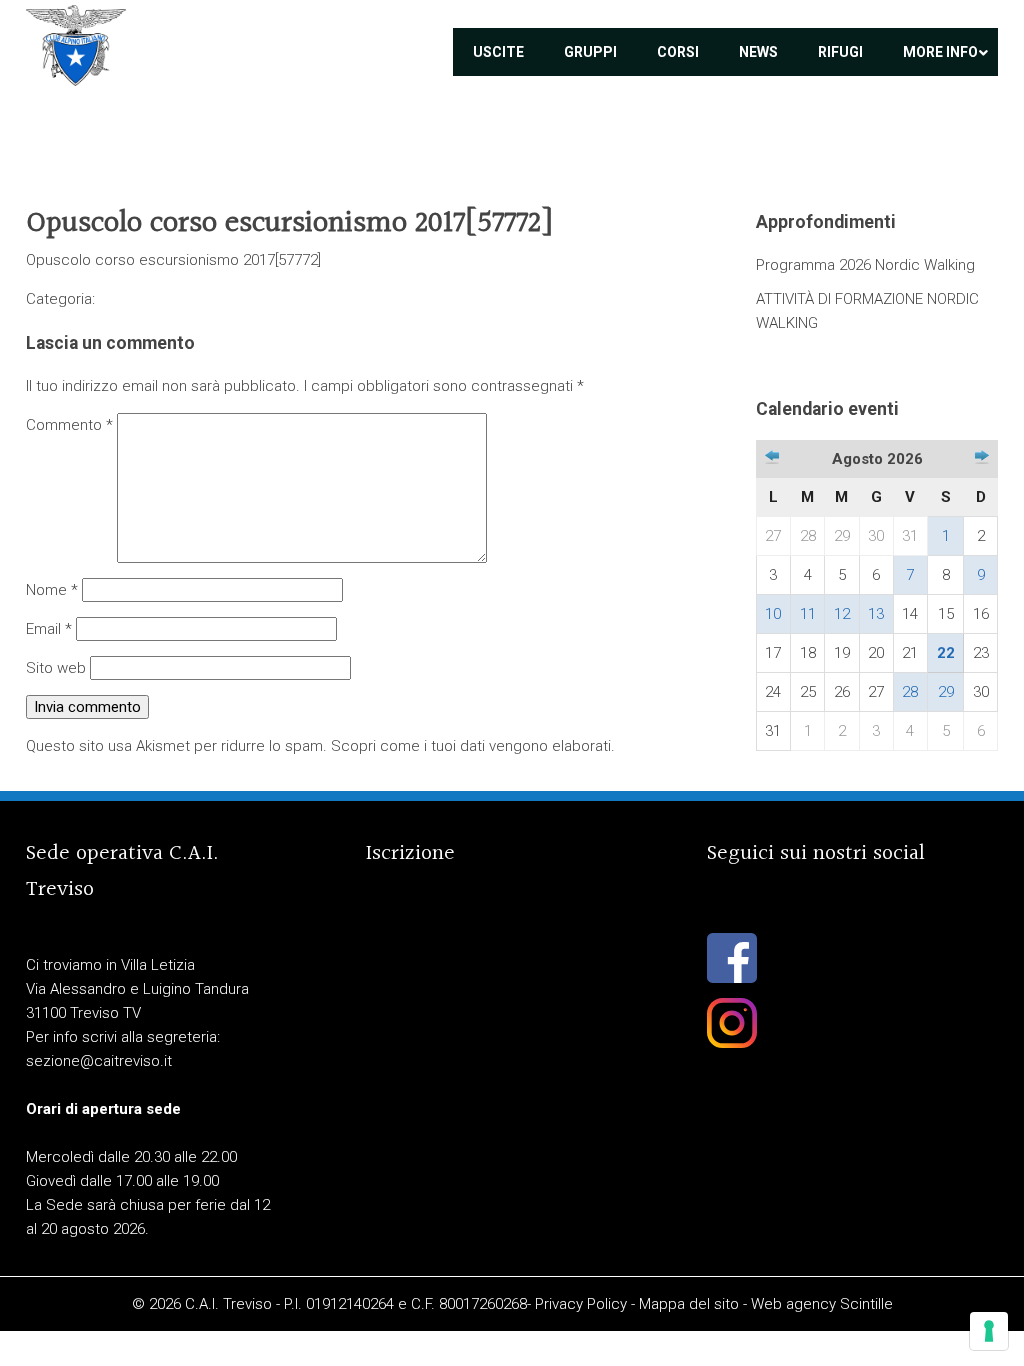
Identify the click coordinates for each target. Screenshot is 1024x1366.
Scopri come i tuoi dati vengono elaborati (471, 746)
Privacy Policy (581, 1304)
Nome (52, 590)
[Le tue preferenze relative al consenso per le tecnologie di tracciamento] (989, 1331)
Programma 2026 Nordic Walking (865, 265)
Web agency (793, 1304)
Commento (69, 425)
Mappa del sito (689, 1304)
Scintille (866, 1304)
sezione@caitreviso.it (99, 1061)
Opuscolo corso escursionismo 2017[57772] (173, 260)
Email (49, 629)
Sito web (56, 668)
